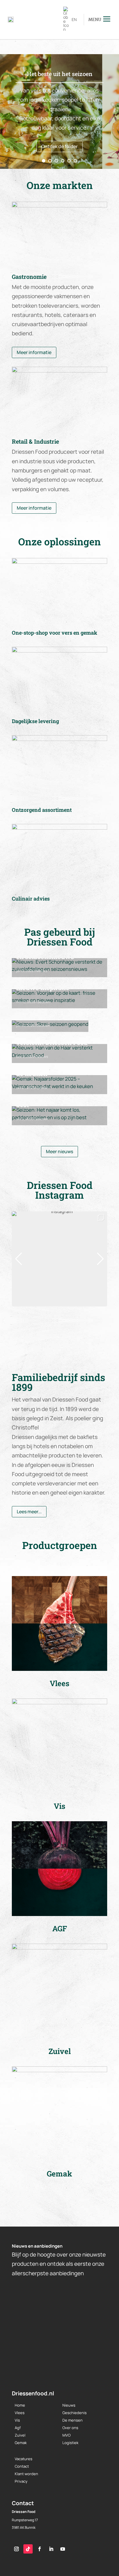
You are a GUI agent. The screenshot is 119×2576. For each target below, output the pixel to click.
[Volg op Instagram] (16, 2549)
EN (74, 19)
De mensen (72, 2420)
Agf (18, 2428)
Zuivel (20, 2435)
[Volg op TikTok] (28, 2549)
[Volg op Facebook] (40, 2549)
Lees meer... (29, 1512)
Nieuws (41, 971)
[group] (59, 1259)
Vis (17, 2420)
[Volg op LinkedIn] (51, 2549)
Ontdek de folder (59, 146)
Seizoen (44, 1002)
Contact (22, 2466)
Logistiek (70, 2443)
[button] (59, 1302)
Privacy (21, 2481)
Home (20, 2405)
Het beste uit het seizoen (60, 74)
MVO (66, 2435)
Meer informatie (34, 352)
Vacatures (24, 2459)
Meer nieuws (59, 1151)
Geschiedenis (75, 2413)
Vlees (20, 2413)
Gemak (42, 1088)
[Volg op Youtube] (63, 2549)
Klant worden (26, 2474)
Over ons (70, 2428)
